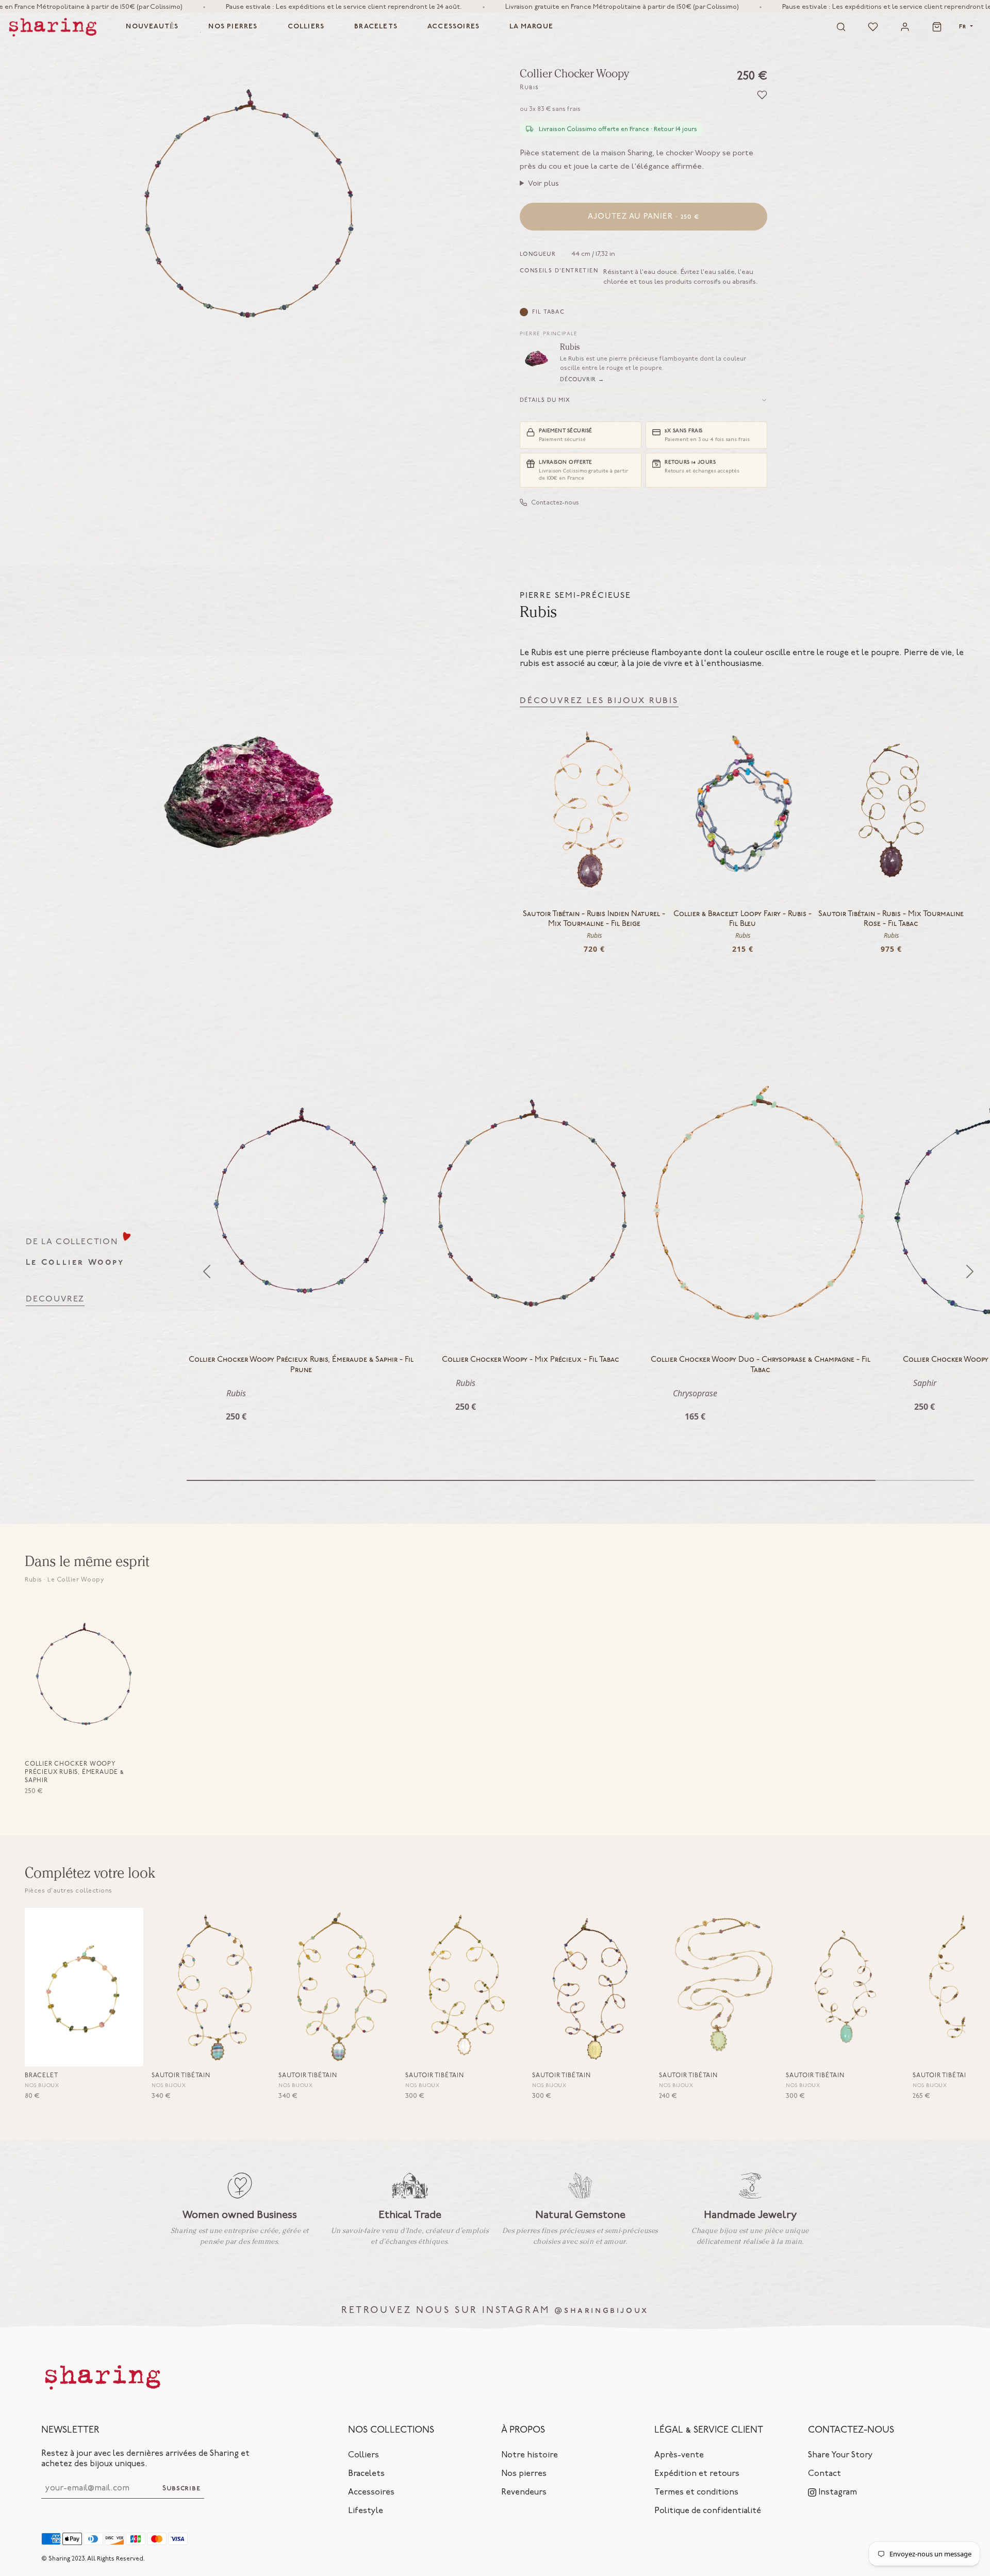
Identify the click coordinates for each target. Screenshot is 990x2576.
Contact (824, 2473)
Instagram (837, 2492)
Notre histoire (530, 2455)
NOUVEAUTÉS (152, 27)
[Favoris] (873, 27)
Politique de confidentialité (708, 2510)
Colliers (364, 2455)
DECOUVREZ (55, 1299)
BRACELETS (376, 27)
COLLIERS (306, 27)
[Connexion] (905, 27)
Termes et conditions (696, 2492)
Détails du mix (545, 400)
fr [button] (964, 27)
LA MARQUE (531, 27)
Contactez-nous (555, 502)
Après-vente (679, 2455)
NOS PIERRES (233, 27)
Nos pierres (524, 2473)
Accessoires (371, 2492)
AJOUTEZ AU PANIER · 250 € (644, 217)
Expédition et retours (697, 2473)
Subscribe (181, 2489)
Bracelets (366, 2473)
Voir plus (543, 183)
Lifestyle (366, 2510)
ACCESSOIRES (453, 27)
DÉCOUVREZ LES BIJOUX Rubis (599, 701)
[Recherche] (841, 27)
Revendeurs (524, 2492)
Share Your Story (840, 2455)
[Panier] (937, 27)
